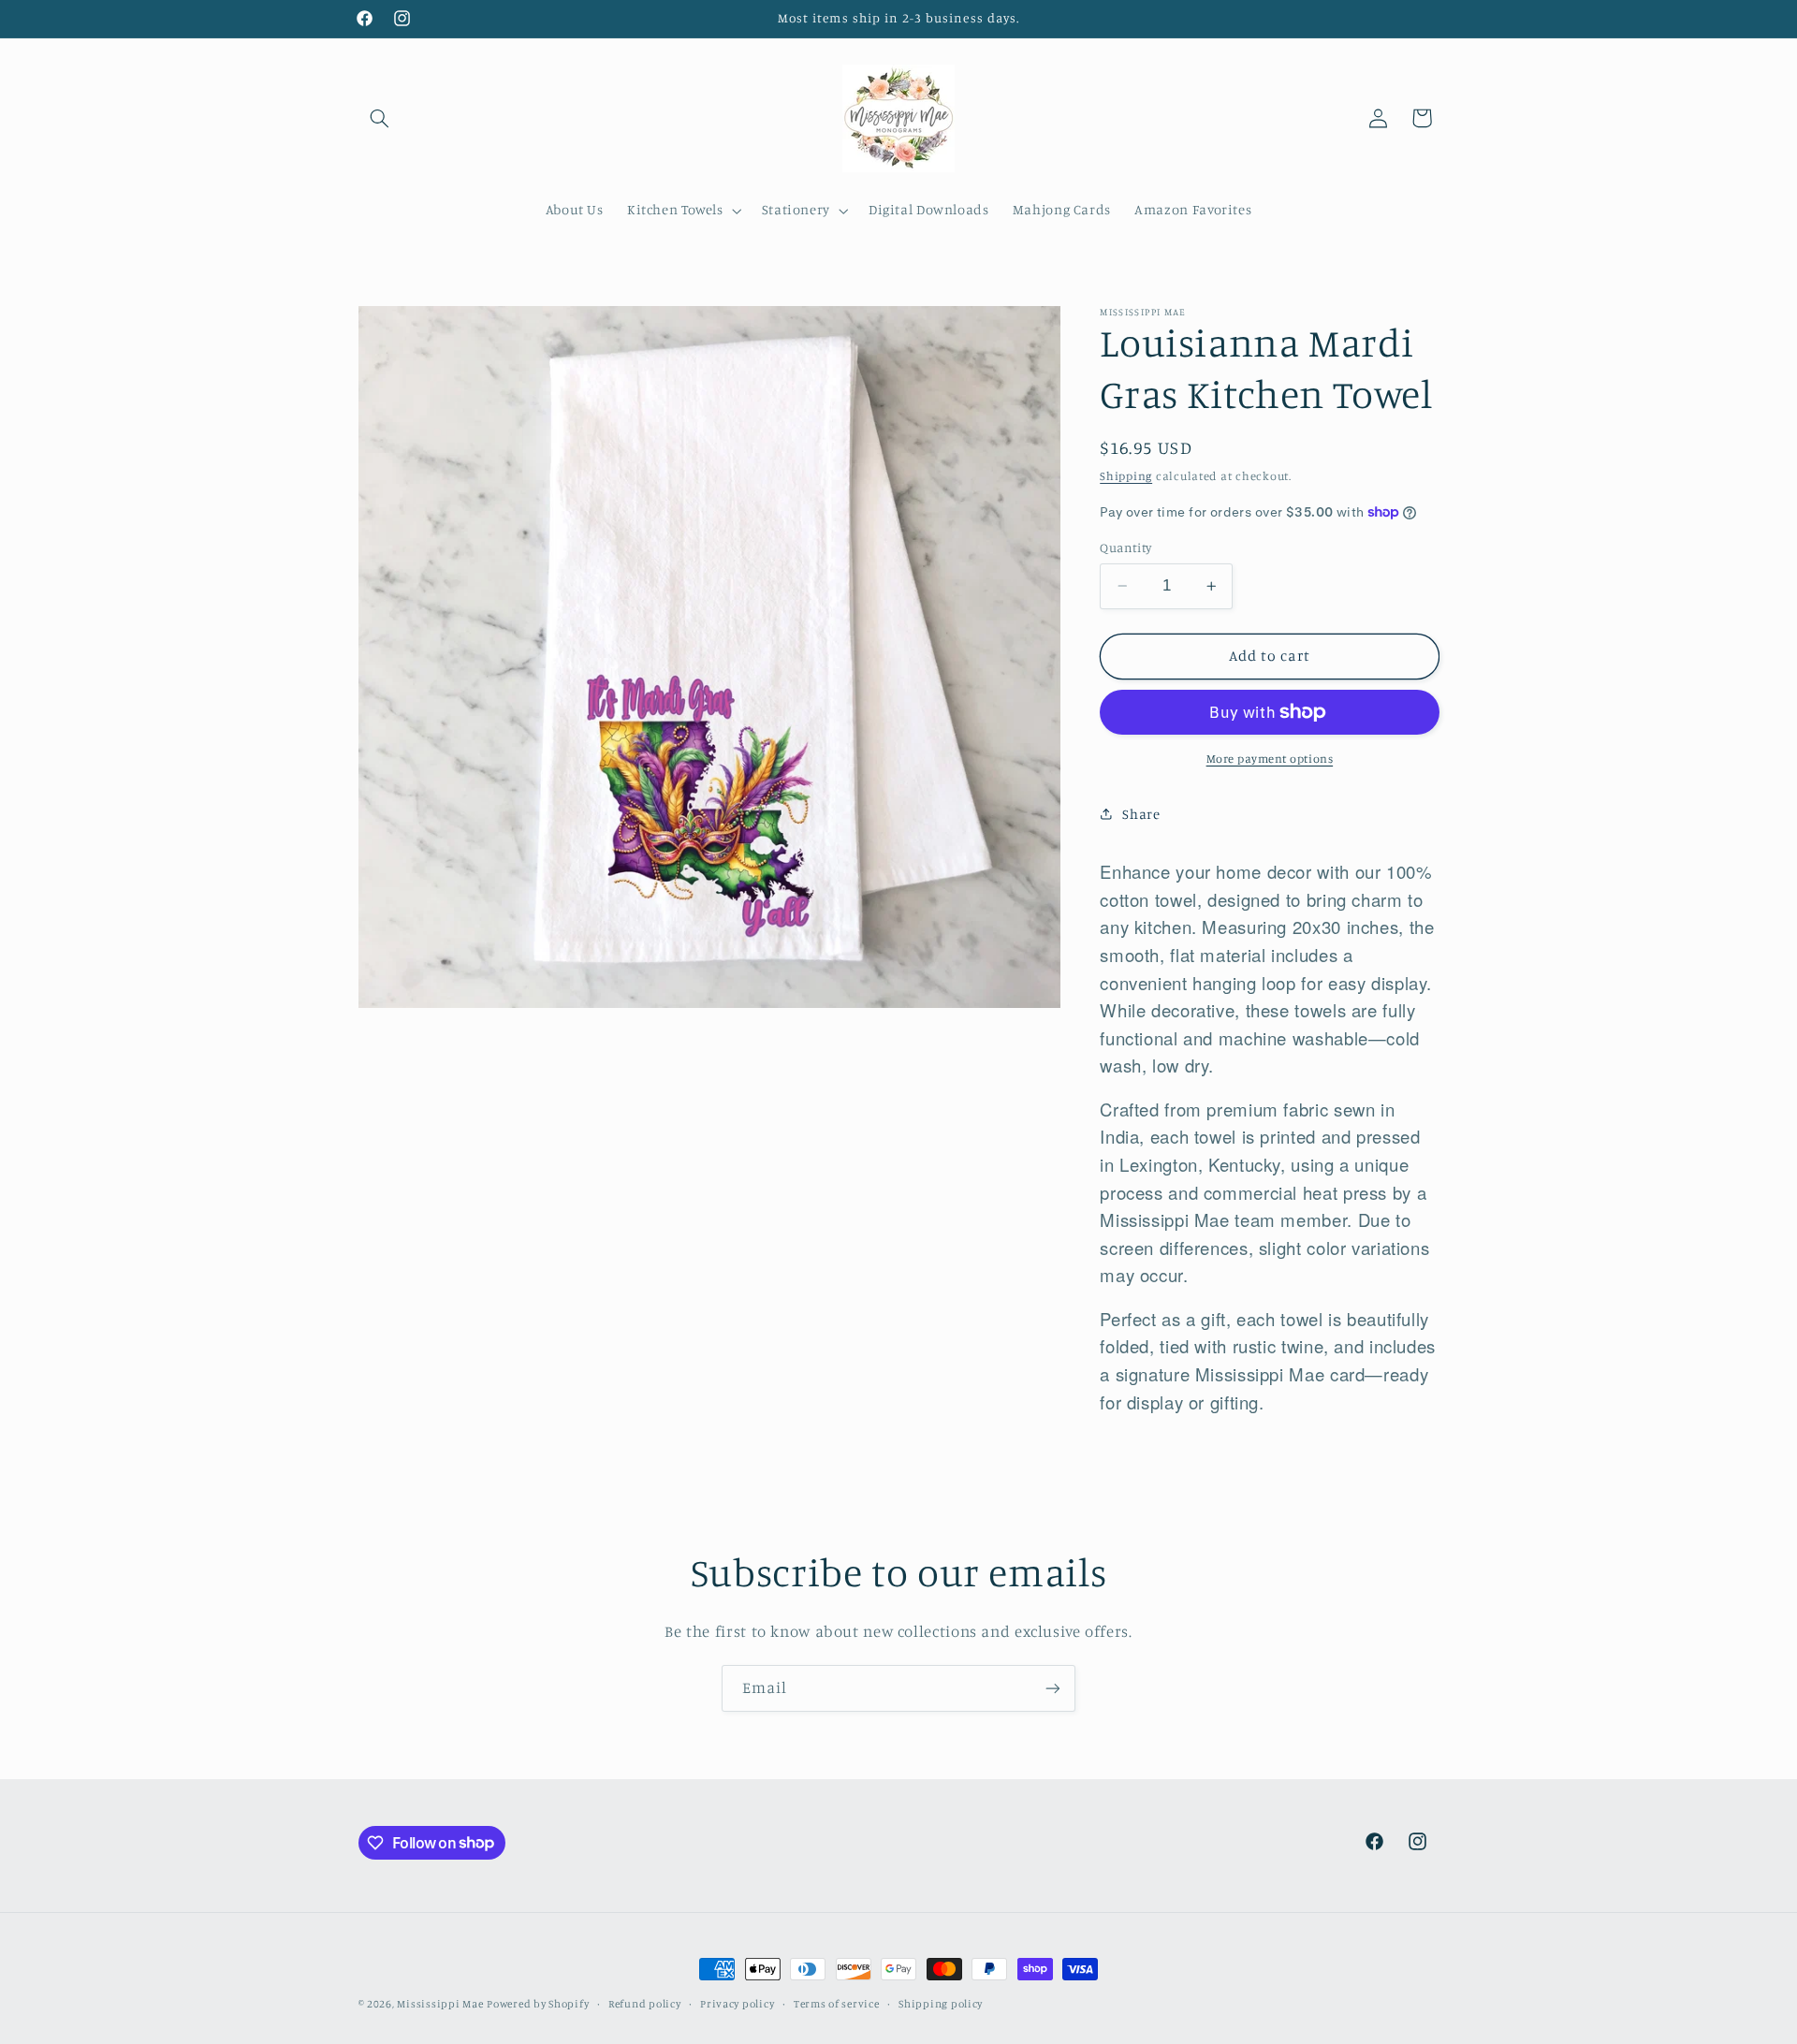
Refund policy (645, 2004)
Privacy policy (737, 2004)
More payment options (1270, 759)
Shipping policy (941, 2004)
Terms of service (837, 2004)
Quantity (1125, 547)
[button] (380, 118)
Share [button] (1141, 814)
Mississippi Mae (440, 2004)
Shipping (1126, 475)
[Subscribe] (1053, 1688)
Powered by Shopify (538, 2004)
